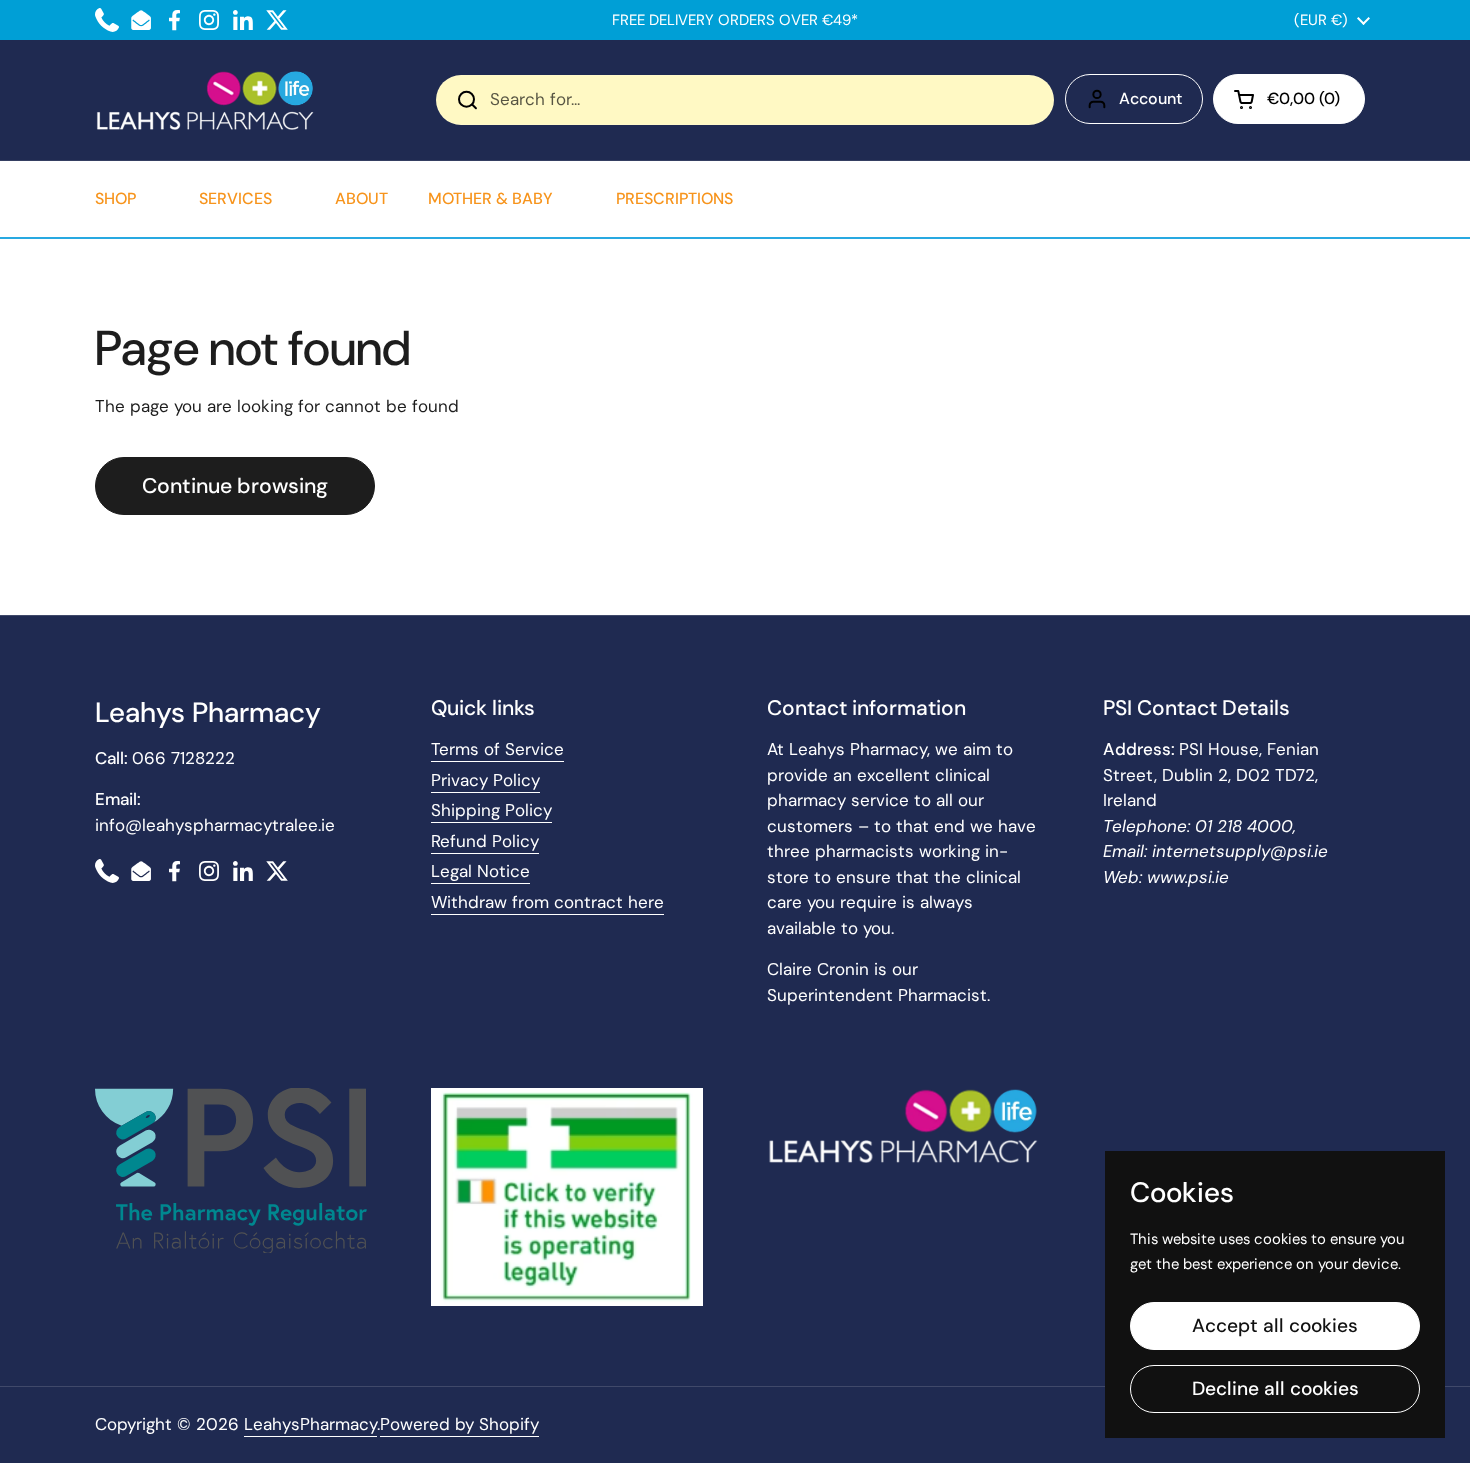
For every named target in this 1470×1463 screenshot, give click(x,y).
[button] (1289, 99)
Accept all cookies (1275, 1325)
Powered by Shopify (459, 1424)
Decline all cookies (1275, 1388)
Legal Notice (480, 871)
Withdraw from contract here (547, 902)
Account (1150, 98)
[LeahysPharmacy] (205, 100)
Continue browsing (235, 486)
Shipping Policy (491, 810)
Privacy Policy (485, 780)
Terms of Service (497, 749)
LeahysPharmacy (310, 1424)
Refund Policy (485, 841)
